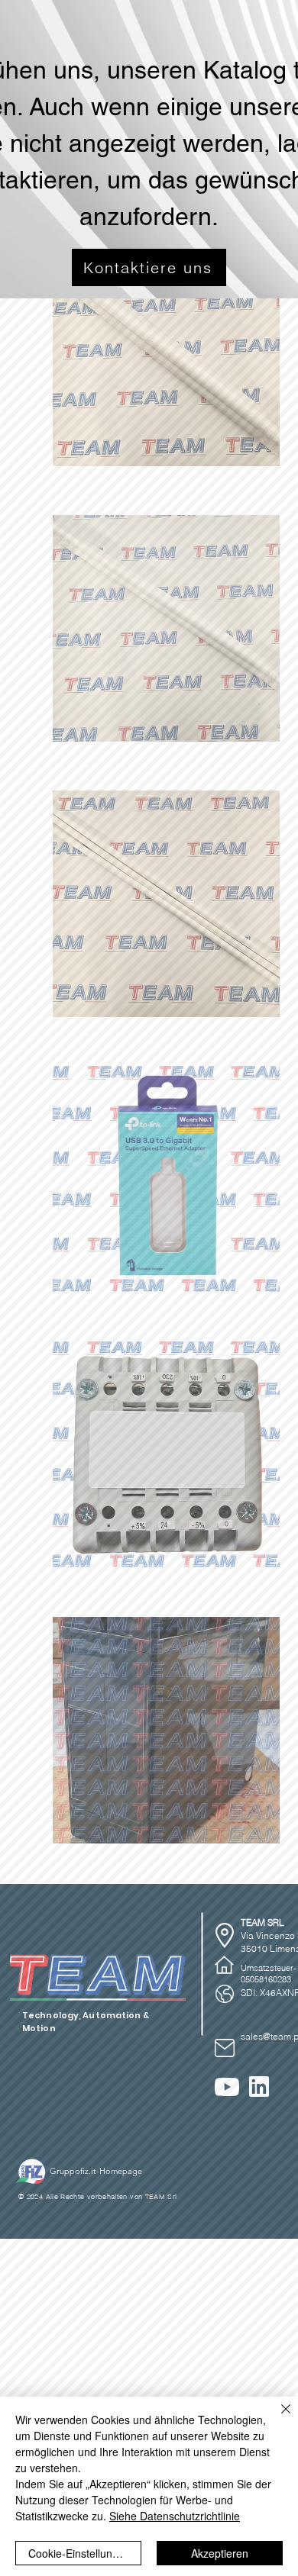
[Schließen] (277, 2418)
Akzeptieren (220, 2553)
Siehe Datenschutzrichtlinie (175, 2516)
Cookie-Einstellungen (79, 2553)
